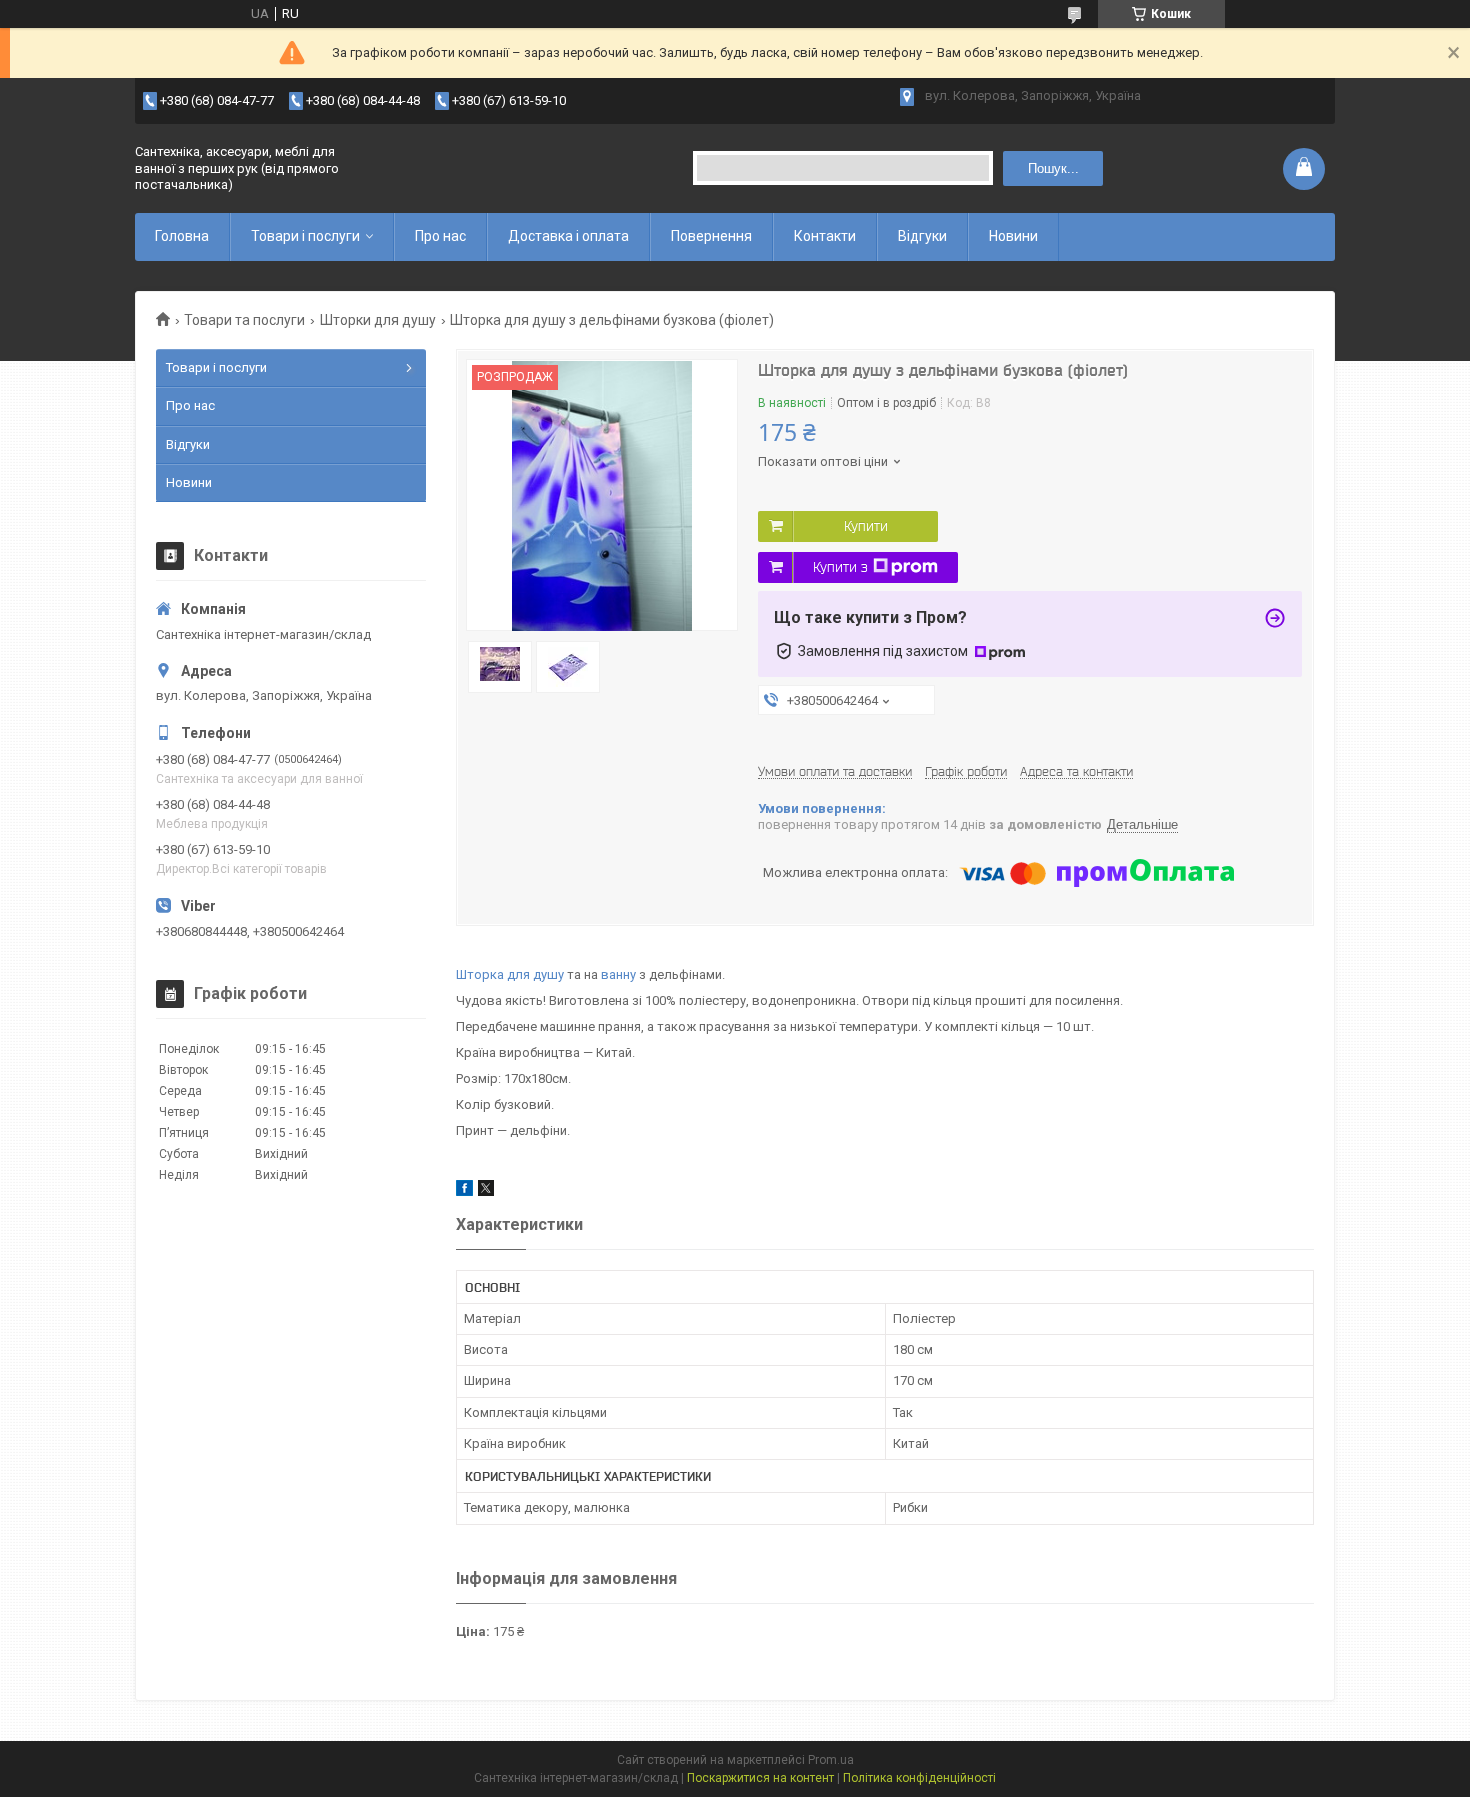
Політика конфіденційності (919, 1778)
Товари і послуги (305, 236)
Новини (1013, 236)
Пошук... (1053, 168)
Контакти (825, 236)
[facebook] (464, 1191)
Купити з (840, 567)
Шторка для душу (510, 974)
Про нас (440, 236)
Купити (866, 526)
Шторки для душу (378, 320)
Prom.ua (831, 1760)
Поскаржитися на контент (760, 1778)
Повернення (711, 236)
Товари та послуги (244, 320)
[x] (486, 1191)
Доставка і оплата (568, 236)
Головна (182, 236)
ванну (618, 974)
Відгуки (922, 236)
